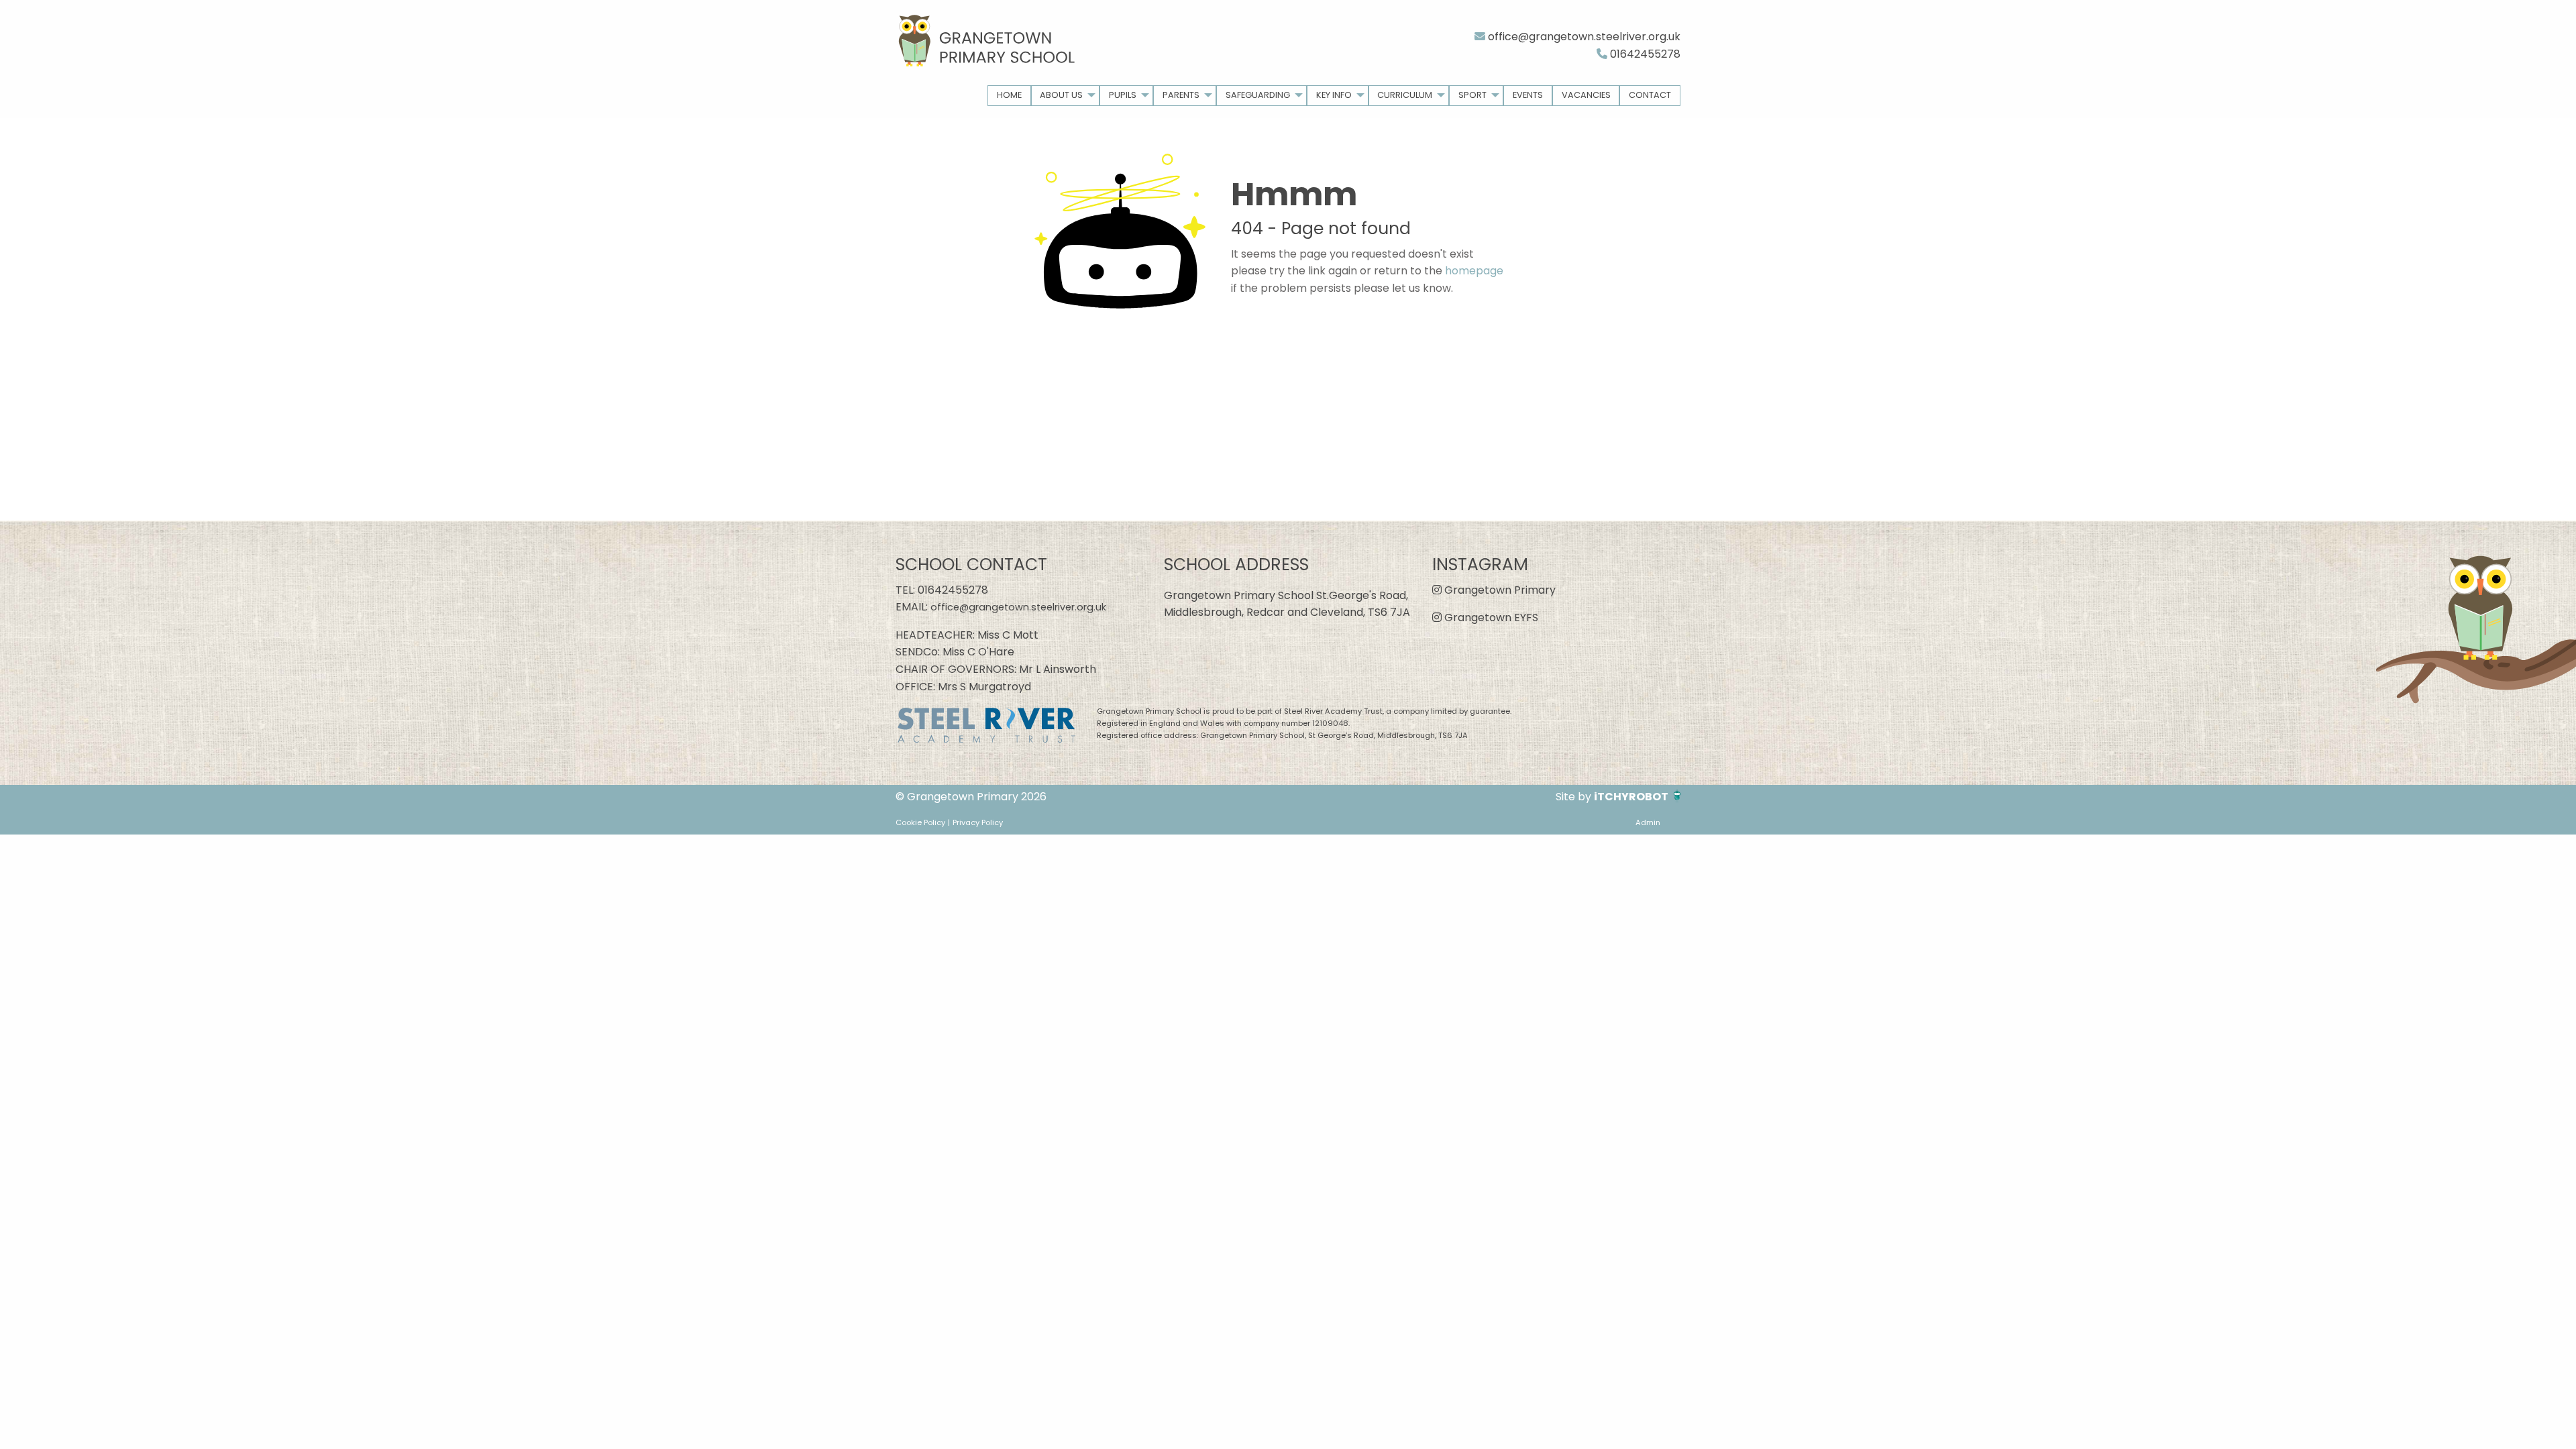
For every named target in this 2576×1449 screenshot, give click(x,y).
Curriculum (1405, 95)
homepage (1474, 271)
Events (1528, 95)
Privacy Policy (978, 822)
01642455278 (1644, 54)
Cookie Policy (920, 822)
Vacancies (1586, 95)
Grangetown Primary (1499, 590)
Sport (1472, 95)
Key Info (1334, 95)
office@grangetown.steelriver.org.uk (1583, 37)
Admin (1648, 822)
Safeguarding (1258, 95)
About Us (1061, 95)
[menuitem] (1009, 96)
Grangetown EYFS (1490, 618)
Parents (1181, 95)
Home (1009, 95)
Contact (1650, 95)
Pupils (1123, 95)
